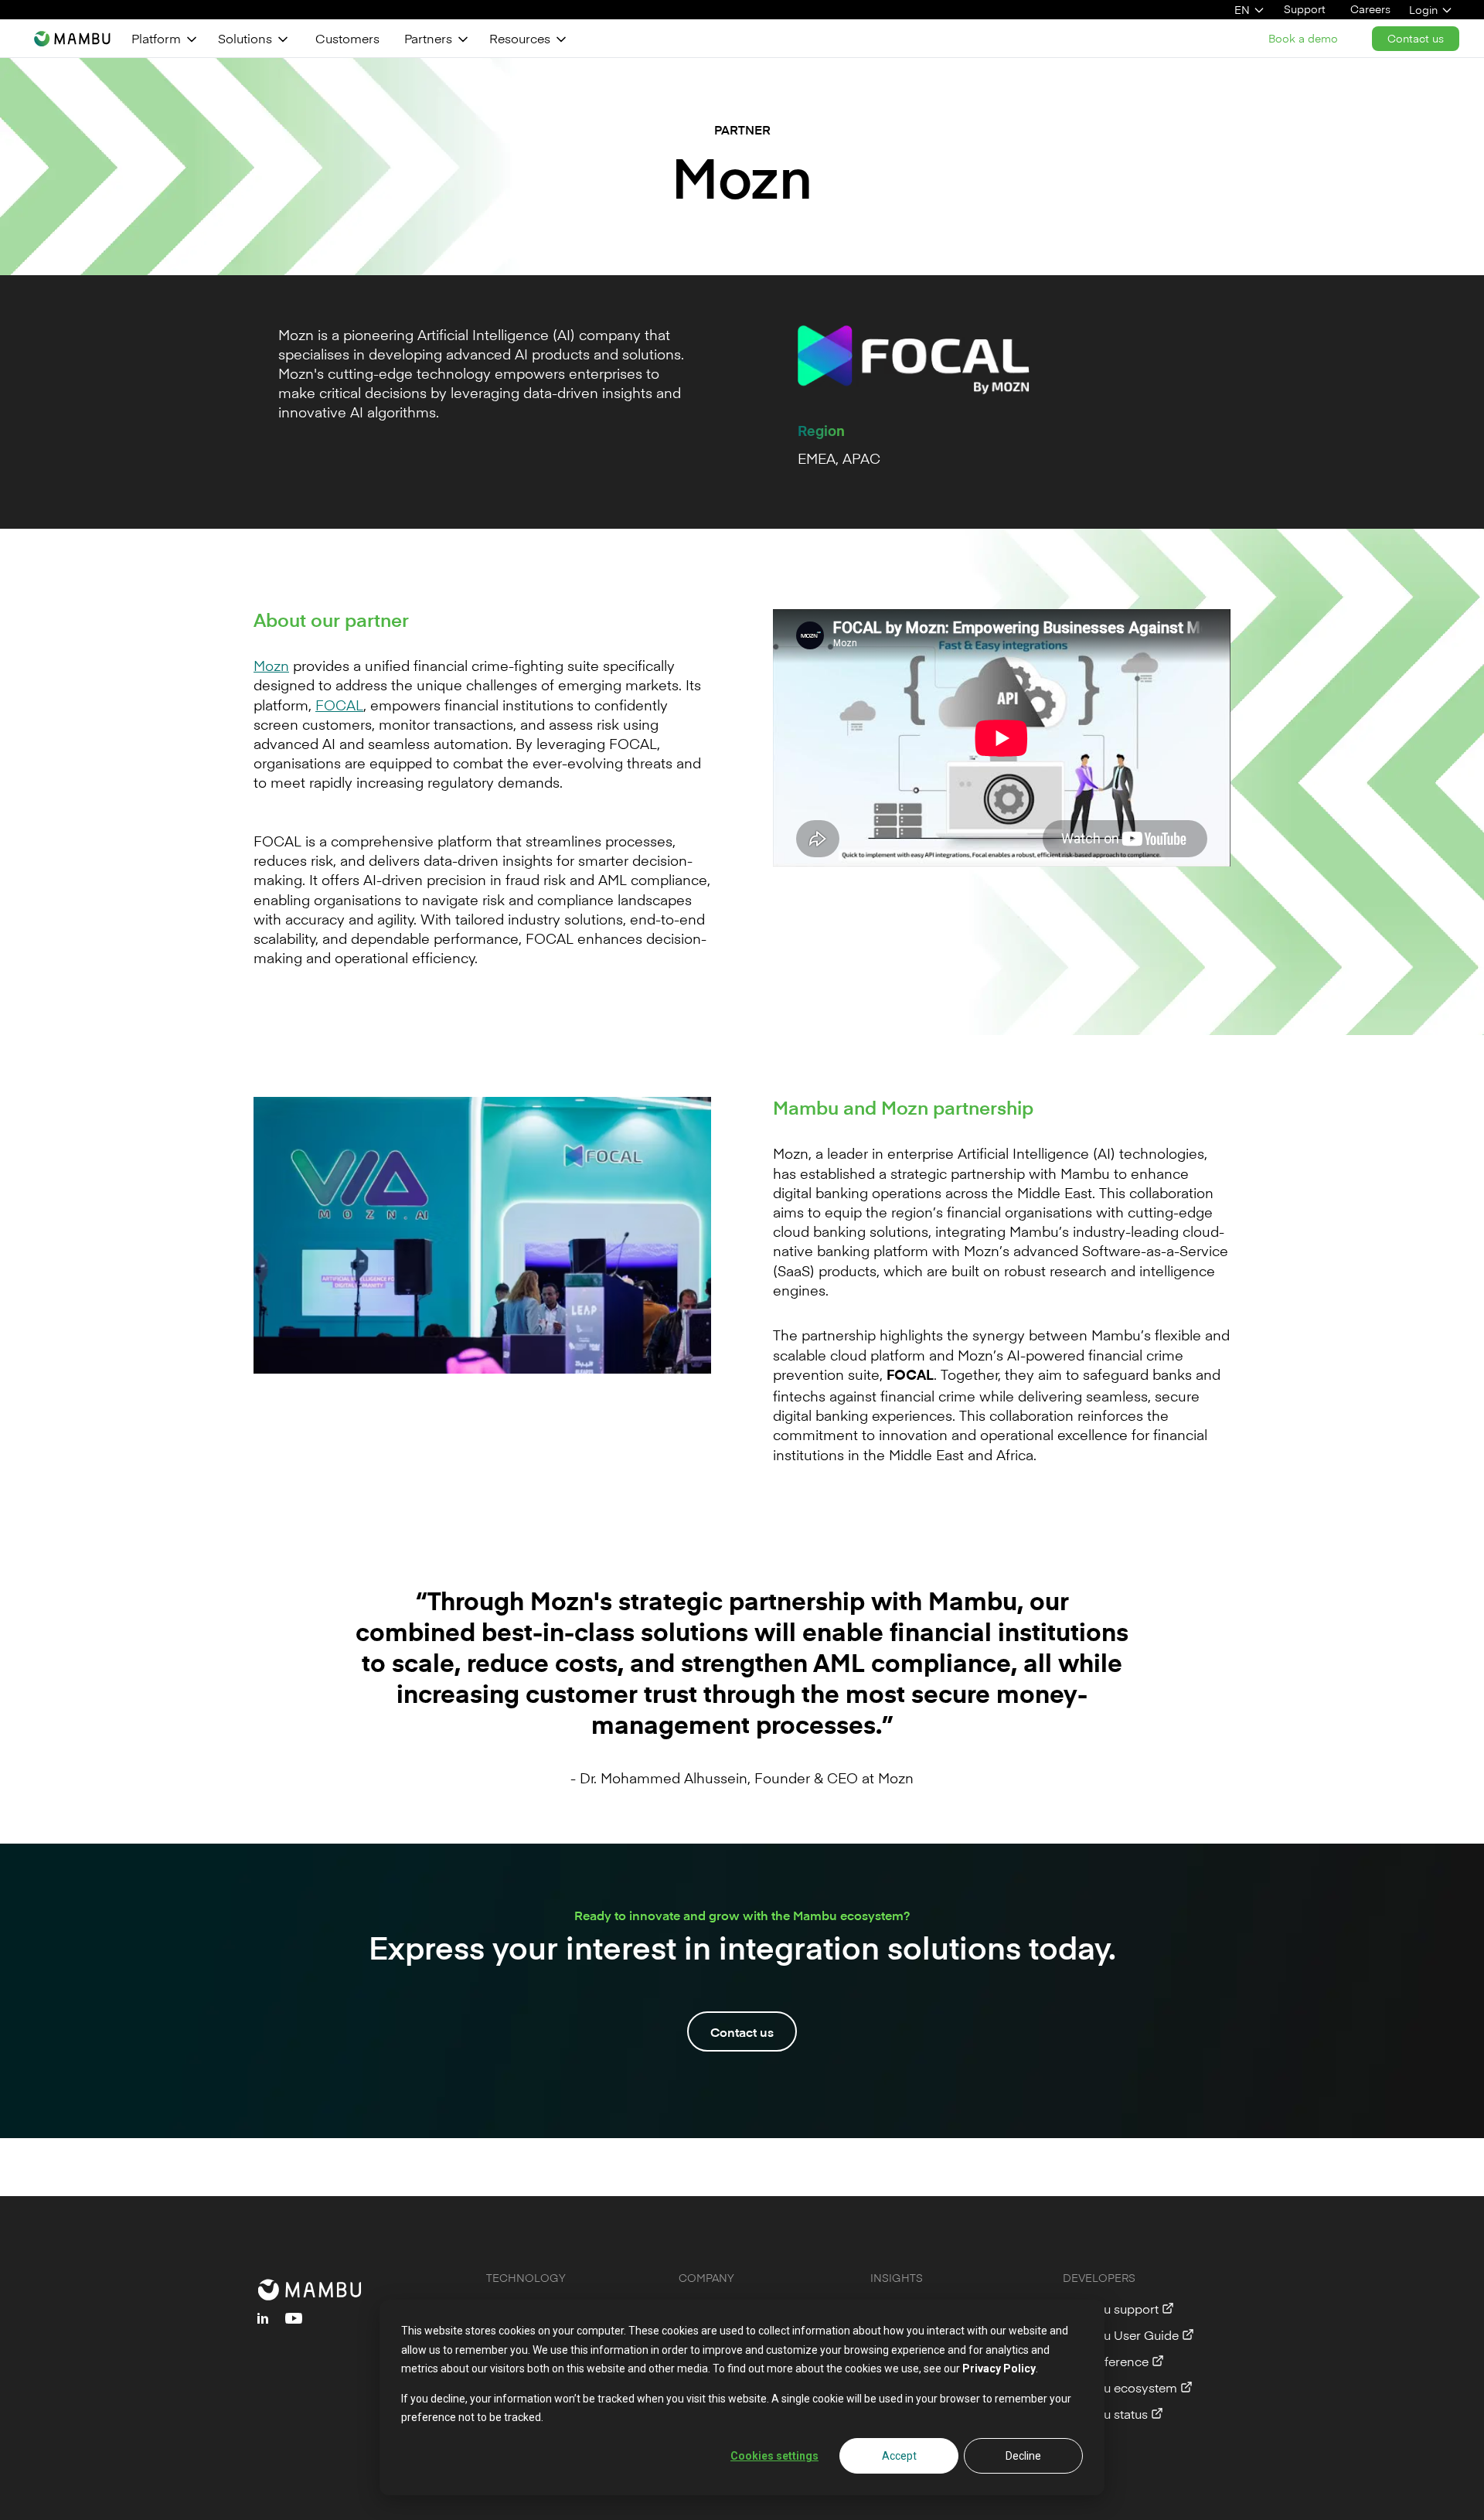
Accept (899, 2456)
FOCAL (339, 705)
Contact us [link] (1416, 38)
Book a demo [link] (1303, 38)
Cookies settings (774, 2456)
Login (1423, 10)
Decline (1023, 2456)
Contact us (742, 2031)
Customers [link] (347, 38)
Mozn (271, 665)
